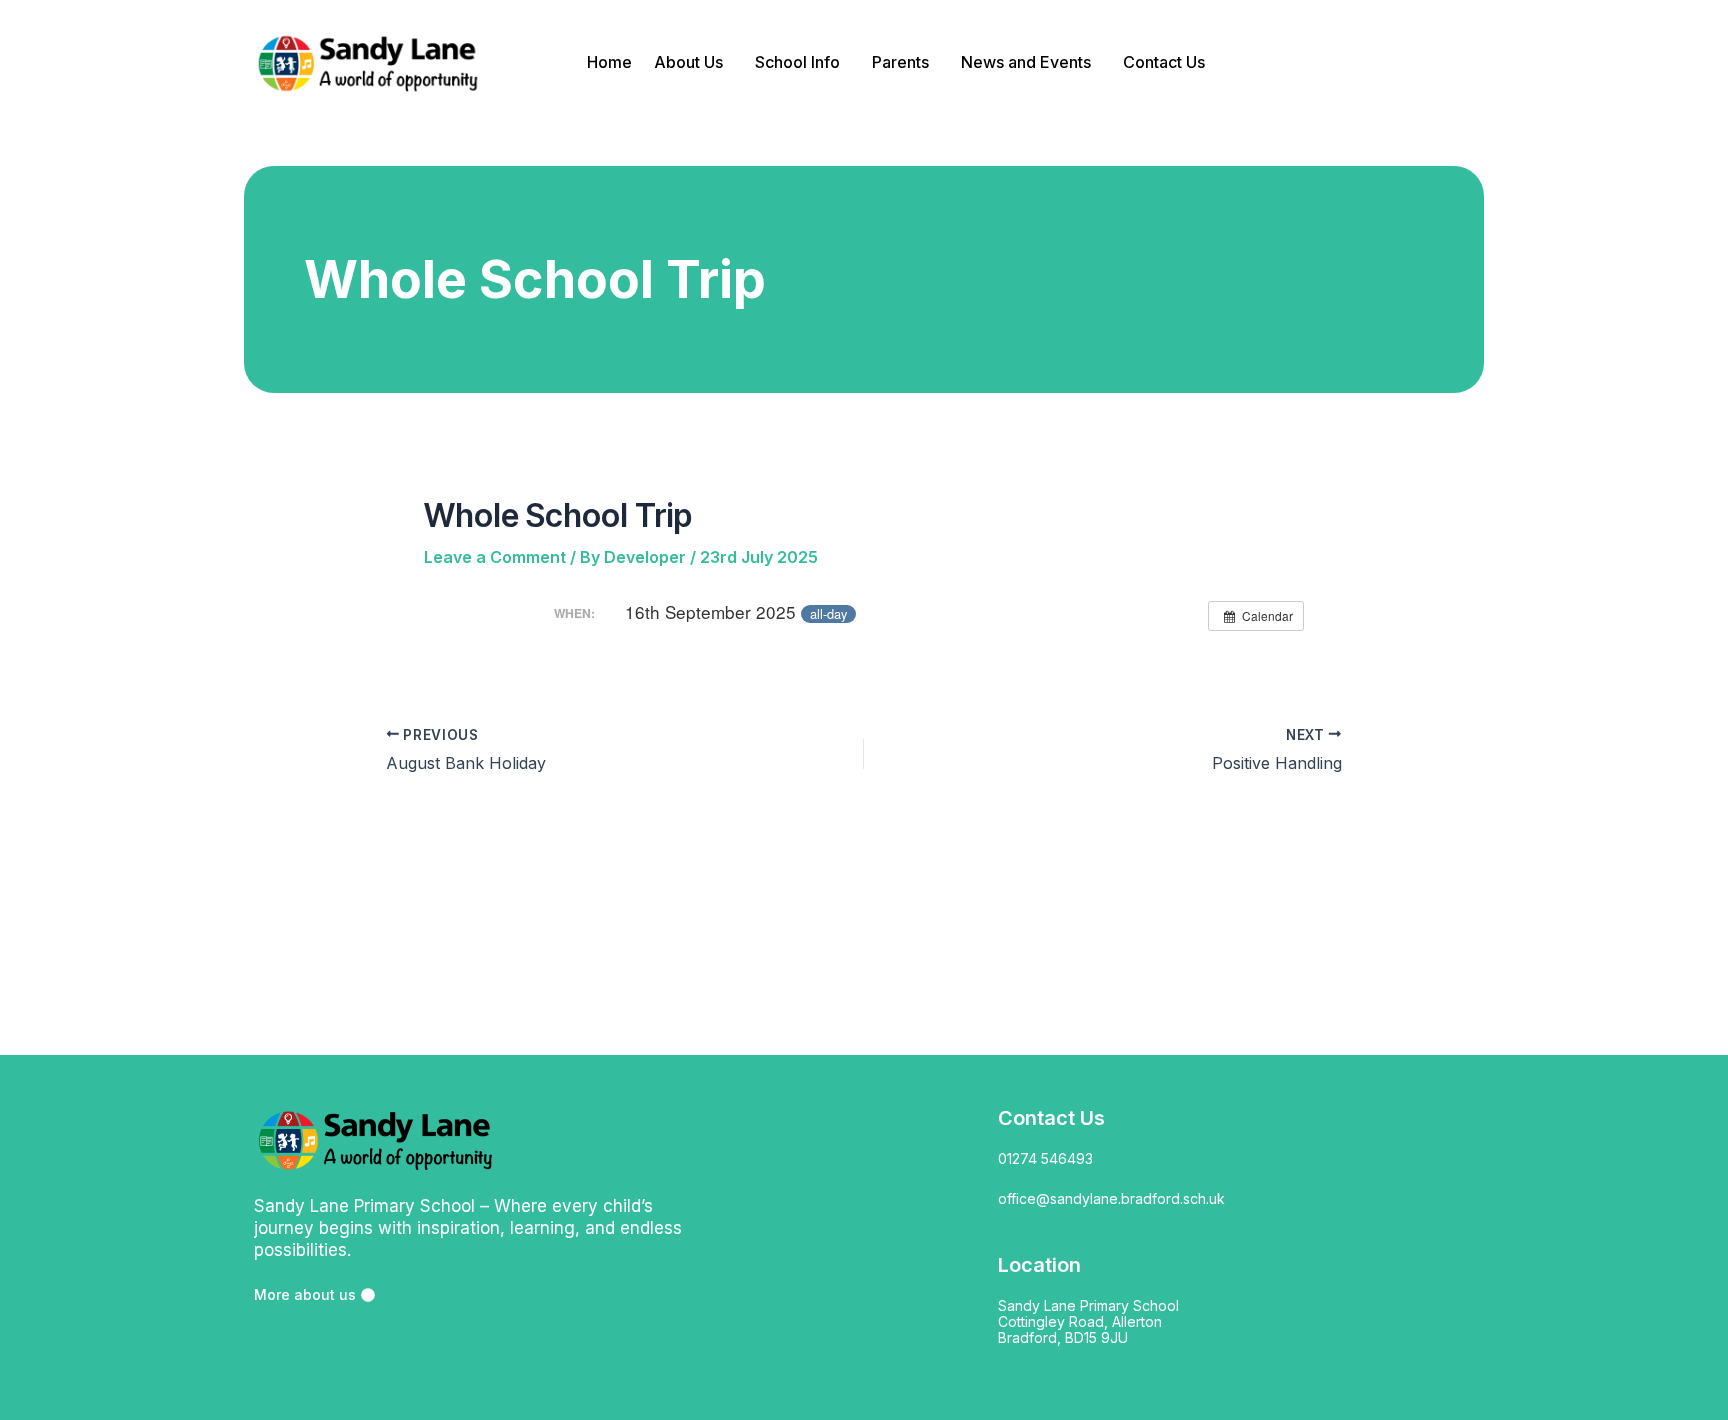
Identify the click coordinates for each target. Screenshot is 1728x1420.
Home (609, 62)
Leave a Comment (495, 557)
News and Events (1026, 62)
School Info (797, 62)
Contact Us (1164, 62)
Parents (900, 62)
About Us (688, 62)
